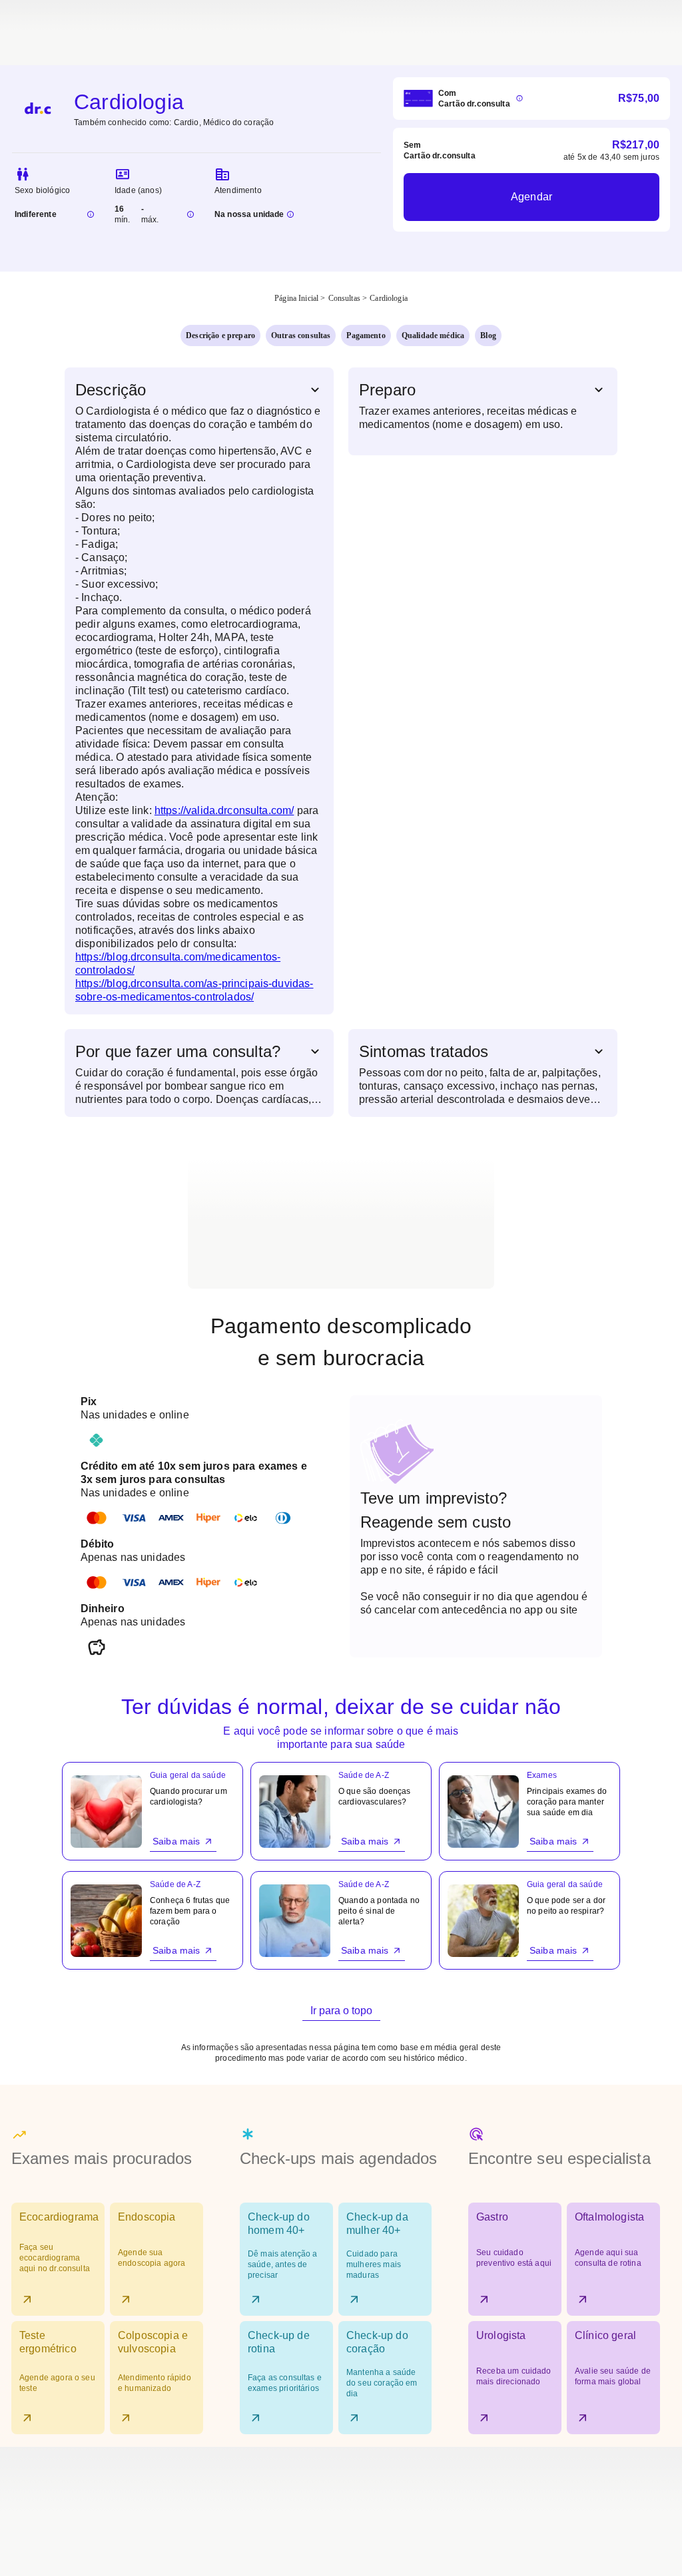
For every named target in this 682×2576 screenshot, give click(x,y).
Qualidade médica (433, 335)
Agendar (531, 197)
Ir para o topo (341, 2011)
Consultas (344, 298)
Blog (488, 335)
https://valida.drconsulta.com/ (224, 810)
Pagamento (366, 335)
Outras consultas (301, 335)
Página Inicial (296, 298)
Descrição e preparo (220, 335)
